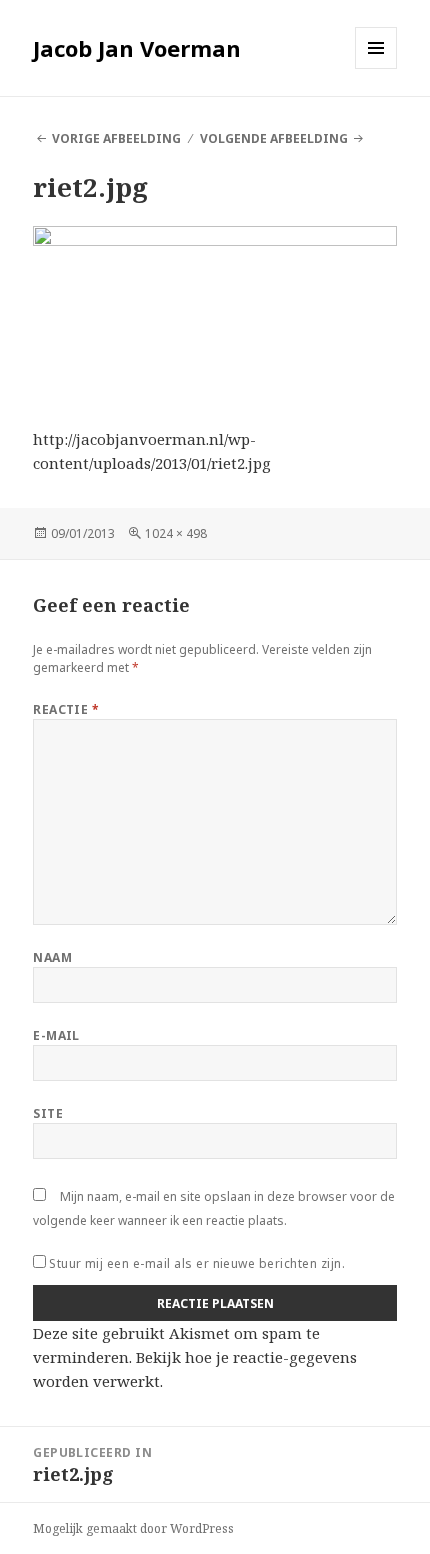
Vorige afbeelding (116, 138)
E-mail (56, 1035)
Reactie (66, 709)
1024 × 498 (176, 533)
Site (48, 1113)
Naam (52, 957)
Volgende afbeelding (274, 138)
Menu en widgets (376, 68)
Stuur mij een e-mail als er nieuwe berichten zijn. (197, 1263)
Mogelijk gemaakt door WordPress (133, 1528)
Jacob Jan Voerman (137, 48)
